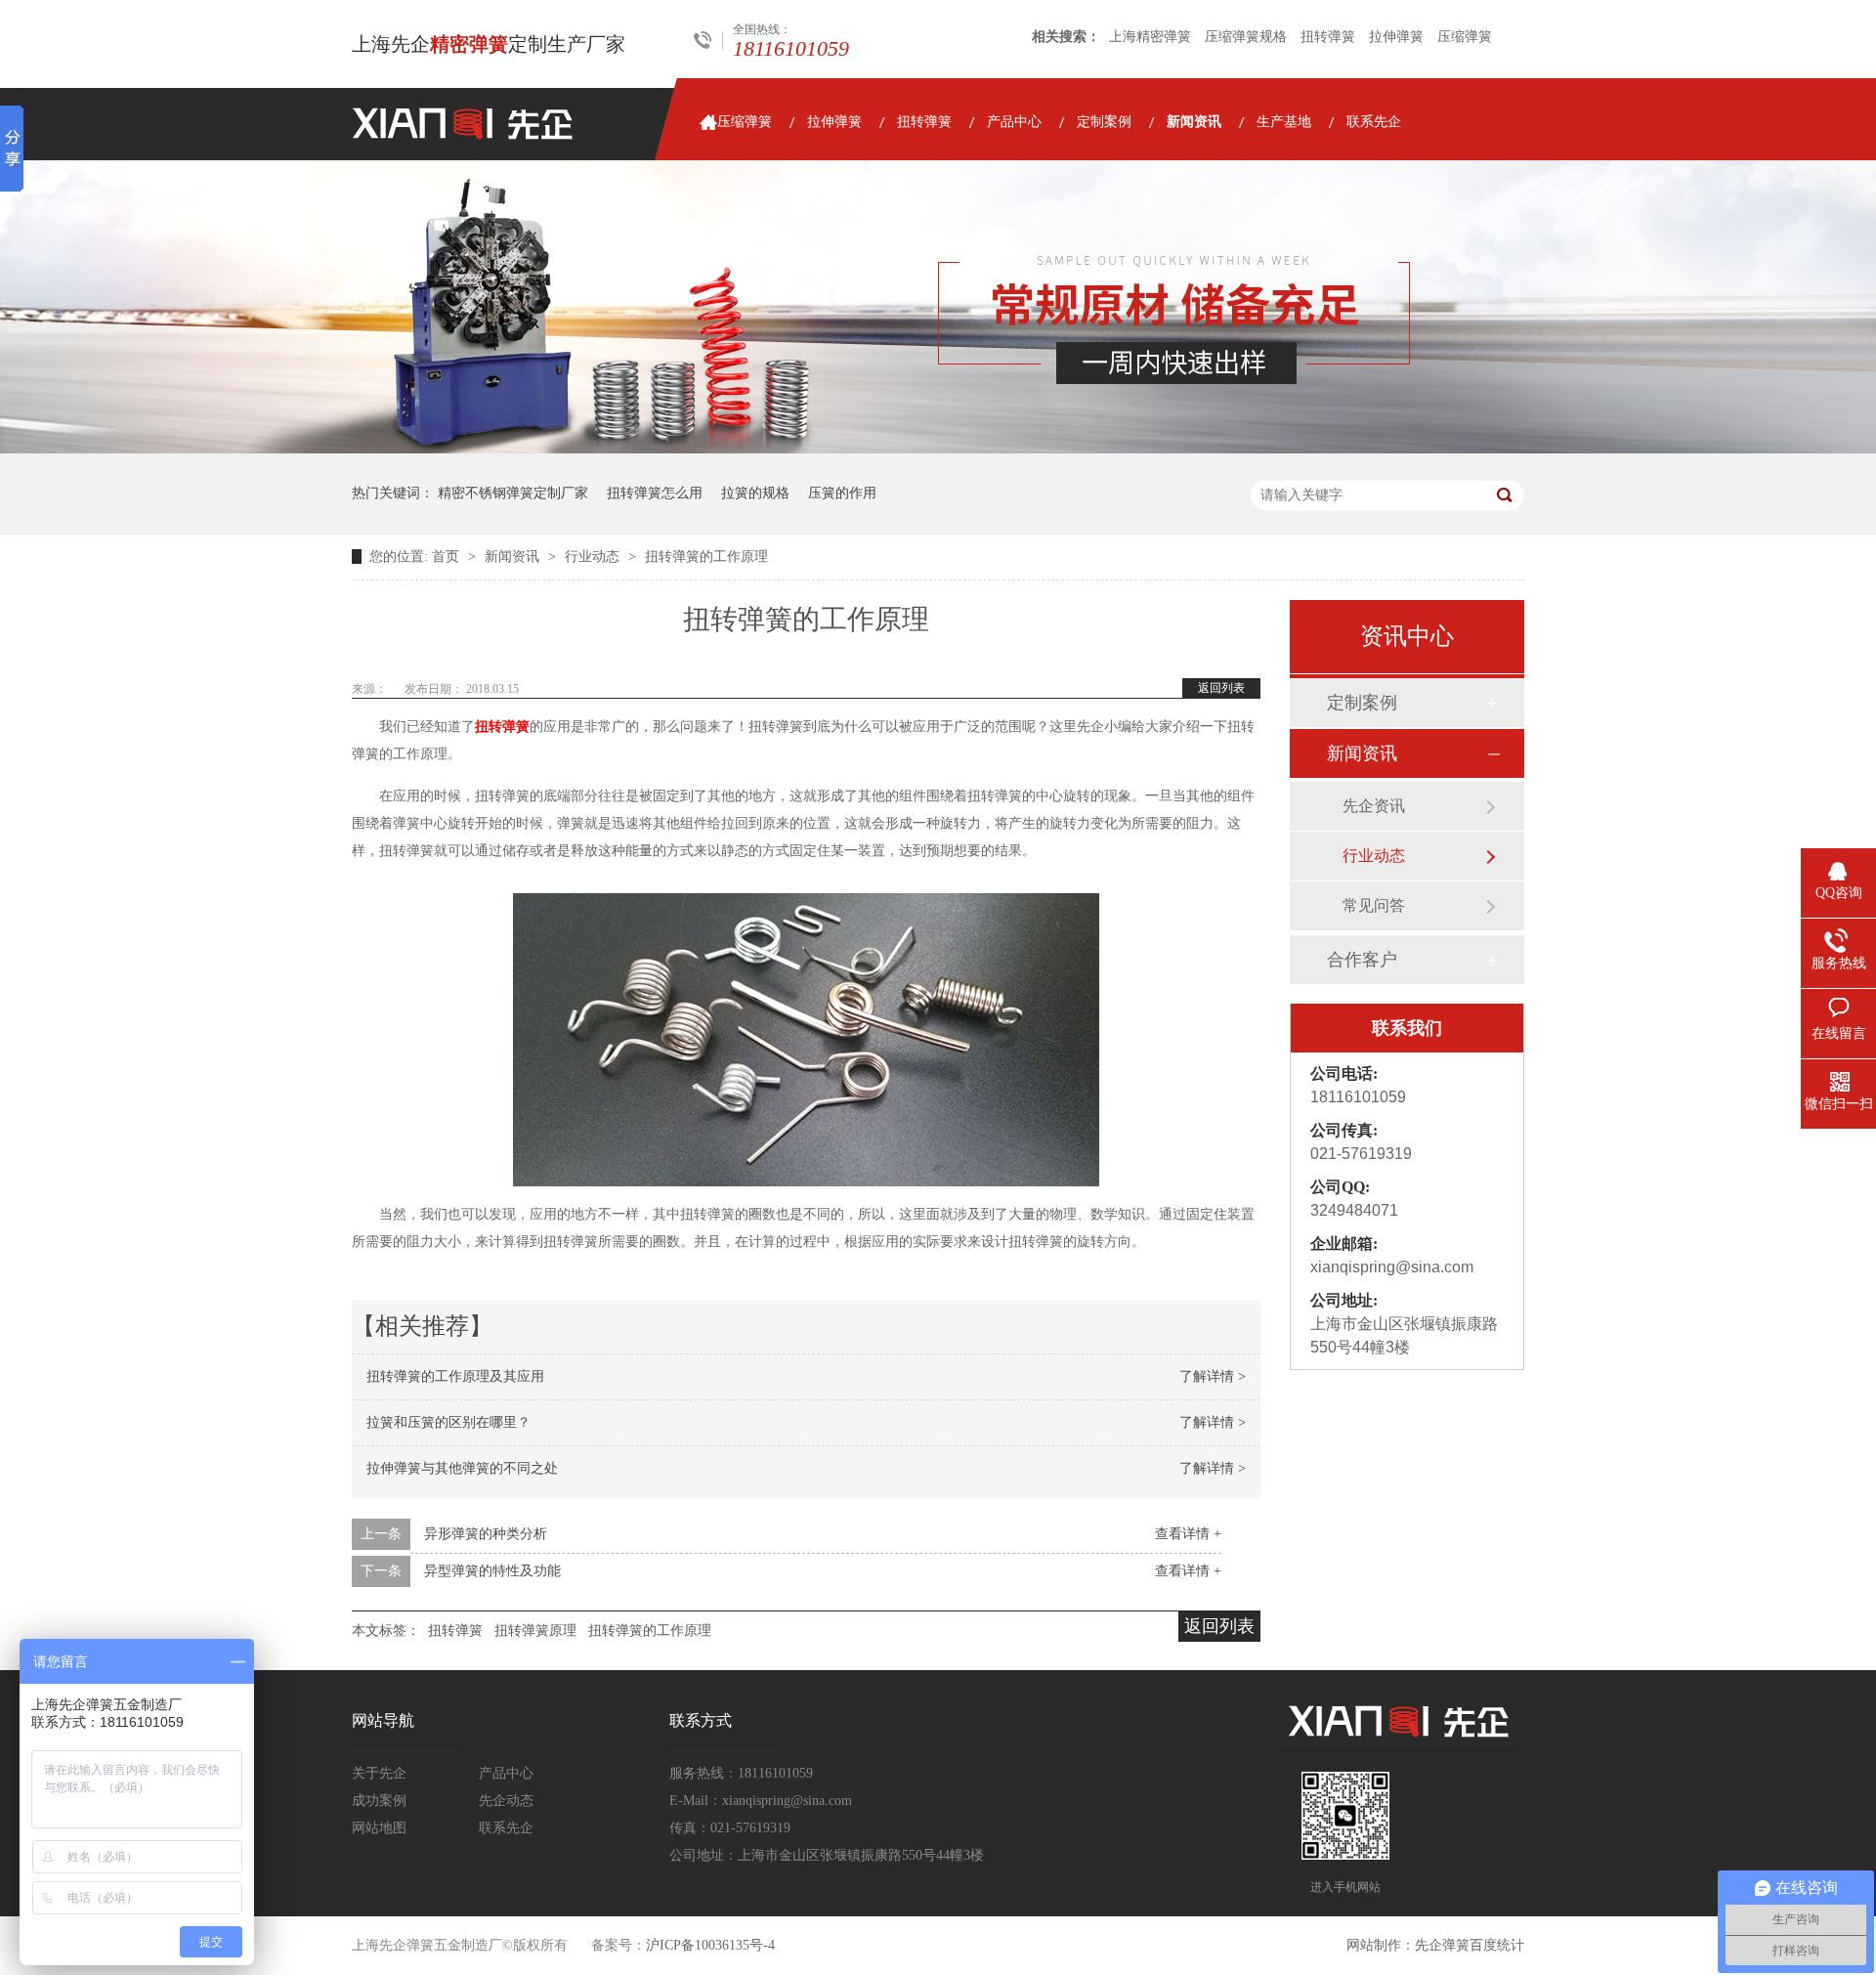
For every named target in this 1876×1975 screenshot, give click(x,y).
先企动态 (506, 1801)
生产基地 (1284, 122)
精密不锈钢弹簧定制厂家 (513, 493)
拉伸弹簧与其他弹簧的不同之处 (462, 1468)
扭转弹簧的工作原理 (706, 557)
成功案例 (379, 1801)
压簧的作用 (842, 493)
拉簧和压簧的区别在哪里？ (448, 1422)
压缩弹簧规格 (1246, 37)
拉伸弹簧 (1396, 37)
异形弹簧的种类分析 (486, 1534)
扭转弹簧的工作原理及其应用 (455, 1376)
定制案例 (1104, 122)
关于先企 (379, 1773)
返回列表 (1221, 688)
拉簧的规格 (755, 493)
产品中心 (1014, 122)
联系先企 (1374, 122)
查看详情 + (1188, 1534)
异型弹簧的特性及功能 (492, 1571)
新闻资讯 (1194, 122)
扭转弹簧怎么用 (655, 493)
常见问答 (1374, 905)
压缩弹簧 (1465, 37)
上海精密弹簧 (1150, 37)
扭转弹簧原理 (535, 1631)
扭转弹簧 (1328, 37)
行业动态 (594, 557)
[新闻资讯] (938, 449)
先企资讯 (1374, 806)
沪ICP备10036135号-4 (710, 1945)
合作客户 (1362, 960)
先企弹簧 (1442, 1945)
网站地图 (379, 1828)
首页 (448, 557)
